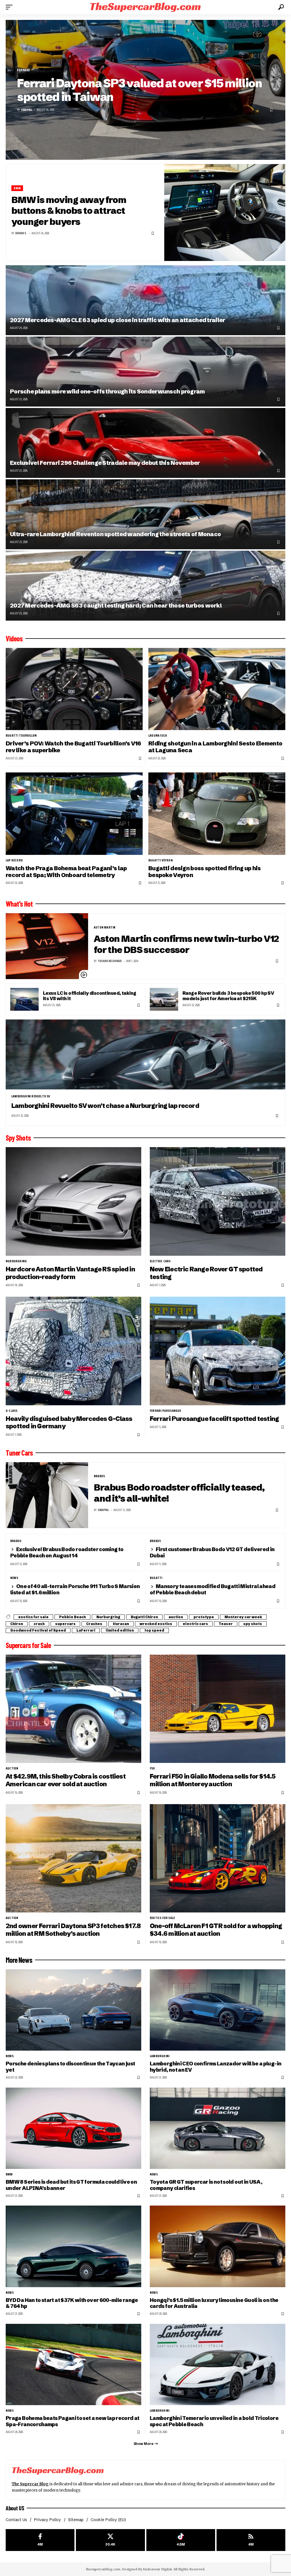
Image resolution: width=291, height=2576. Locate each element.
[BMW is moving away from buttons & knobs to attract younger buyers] (225, 213)
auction (176, 1617)
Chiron (17, 1624)
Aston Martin (105, 927)
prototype (204, 1617)
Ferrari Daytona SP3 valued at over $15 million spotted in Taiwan (139, 90)
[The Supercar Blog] (145, 7)
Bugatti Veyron (161, 860)
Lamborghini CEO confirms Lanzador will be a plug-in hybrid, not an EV (216, 2067)
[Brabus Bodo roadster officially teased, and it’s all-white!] (47, 1495)
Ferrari (23, 70)
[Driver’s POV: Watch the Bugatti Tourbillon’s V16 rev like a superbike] (74, 689)
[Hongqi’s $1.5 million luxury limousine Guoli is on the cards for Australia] (218, 2246)
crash (39, 1624)
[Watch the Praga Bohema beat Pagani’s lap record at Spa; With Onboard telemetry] (74, 814)
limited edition (120, 1630)
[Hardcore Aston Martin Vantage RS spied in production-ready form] (73, 1201)
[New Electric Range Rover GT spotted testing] (218, 1201)
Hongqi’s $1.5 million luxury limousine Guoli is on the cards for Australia (214, 2303)
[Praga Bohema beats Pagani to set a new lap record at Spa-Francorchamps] (73, 2364)
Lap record (14, 860)
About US (15, 2508)
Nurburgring (16, 1261)
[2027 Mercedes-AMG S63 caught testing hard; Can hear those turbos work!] (145, 586)
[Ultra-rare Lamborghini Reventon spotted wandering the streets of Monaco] (145, 514)
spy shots (253, 1624)
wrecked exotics (156, 1624)
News (14, 1578)
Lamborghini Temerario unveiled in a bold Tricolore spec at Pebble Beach (214, 2421)
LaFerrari (86, 1630)
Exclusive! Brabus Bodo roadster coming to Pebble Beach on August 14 (67, 1552)
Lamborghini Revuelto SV (31, 1096)
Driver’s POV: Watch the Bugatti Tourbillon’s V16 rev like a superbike (73, 747)
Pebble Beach (72, 1617)
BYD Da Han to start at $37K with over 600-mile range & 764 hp (72, 2303)
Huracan (121, 1624)
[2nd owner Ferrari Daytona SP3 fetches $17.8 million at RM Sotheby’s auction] (73, 1858)
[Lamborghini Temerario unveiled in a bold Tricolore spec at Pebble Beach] (218, 2364)
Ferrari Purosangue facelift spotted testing (214, 1419)
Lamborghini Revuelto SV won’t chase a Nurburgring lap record (105, 1106)
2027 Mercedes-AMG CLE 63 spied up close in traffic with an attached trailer (118, 320)
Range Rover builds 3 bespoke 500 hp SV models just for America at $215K (228, 996)
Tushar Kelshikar (110, 961)
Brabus (99, 1476)
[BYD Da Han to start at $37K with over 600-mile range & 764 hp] (73, 2246)
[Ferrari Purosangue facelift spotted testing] (218, 1351)
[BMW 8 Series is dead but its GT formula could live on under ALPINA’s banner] (73, 2128)
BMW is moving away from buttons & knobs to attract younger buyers (69, 211)
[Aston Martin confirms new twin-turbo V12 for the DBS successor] (47, 946)
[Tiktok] (181, 2540)
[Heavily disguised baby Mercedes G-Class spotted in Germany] (73, 1351)
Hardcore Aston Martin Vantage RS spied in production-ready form (70, 1273)
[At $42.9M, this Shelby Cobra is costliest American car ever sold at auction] (73, 1709)
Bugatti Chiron (144, 1617)
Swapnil (27, 110)
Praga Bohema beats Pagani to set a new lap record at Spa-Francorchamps (73, 2421)
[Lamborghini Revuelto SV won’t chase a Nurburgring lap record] (145, 1054)
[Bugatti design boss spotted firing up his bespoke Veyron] (217, 814)
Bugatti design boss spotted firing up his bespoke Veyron (205, 872)
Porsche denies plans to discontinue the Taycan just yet (70, 2067)
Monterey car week (243, 1617)
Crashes (94, 1624)
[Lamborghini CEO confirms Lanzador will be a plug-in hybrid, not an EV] (218, 2010)
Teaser (226, 1624)
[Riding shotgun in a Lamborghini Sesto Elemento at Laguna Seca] (217, 689)
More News (19, 1960)
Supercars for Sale (28, 1645)
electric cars (160, 1261)
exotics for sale (33, 1617)
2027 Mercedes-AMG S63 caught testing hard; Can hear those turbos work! (116, 605)
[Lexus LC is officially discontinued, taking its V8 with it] (24, 999)
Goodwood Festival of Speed (38, 1630)
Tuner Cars (19, 1453)
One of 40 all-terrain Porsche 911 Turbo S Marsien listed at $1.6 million (75, 1589)
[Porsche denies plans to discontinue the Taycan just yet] (73, 2010)
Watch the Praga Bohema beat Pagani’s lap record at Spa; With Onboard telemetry (66, 872)
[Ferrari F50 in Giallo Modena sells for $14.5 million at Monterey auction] (218, 1709)
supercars (65, 1624)
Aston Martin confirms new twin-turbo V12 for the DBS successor (186, 944)
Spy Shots (18, 1138)
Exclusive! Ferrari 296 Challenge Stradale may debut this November (105, 463)
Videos (14, 639)
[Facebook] (40, 2540)
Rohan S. (21, 233)
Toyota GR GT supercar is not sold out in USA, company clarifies (206, 2185)
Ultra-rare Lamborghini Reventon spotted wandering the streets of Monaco (115, 534)
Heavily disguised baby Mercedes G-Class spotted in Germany (69, 1423)
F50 (152, 1768)
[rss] (251, 2540)
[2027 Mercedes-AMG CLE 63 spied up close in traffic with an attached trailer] (145, 300)
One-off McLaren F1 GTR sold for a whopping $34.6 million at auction (216, 1930)
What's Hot (19, 904)
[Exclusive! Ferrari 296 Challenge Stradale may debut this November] (145, 443)
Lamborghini (160, 2056)
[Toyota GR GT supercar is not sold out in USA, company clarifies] (218, 2128)
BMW (17, 188)
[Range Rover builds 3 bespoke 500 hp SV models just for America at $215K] (164, 999)
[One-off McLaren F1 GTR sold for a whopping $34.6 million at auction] (218, 1858)
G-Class (12, 1411)
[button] (11, 7)
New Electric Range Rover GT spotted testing (206, 1273)
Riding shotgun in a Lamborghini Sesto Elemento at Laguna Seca (215, 747)
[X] (110, 2540)
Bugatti (156, 1578)
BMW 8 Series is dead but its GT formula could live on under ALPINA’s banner (71, 2185)
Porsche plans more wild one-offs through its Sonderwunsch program (107, 391)
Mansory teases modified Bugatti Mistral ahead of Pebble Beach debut (213, 1589)
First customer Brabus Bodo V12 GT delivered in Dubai (212, 1552)
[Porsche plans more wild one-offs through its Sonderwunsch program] (145, 372)
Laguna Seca (158, 735)
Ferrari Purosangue (166, 1411)
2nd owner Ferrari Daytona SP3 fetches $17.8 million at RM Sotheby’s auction (73, 1930)
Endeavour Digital (157, 2569)
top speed (154, 1630)
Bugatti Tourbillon (21, 735)
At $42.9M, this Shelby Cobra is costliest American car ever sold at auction (66, 1780)
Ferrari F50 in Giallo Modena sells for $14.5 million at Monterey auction (213, 1780)
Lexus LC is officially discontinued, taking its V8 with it (90, 996)
